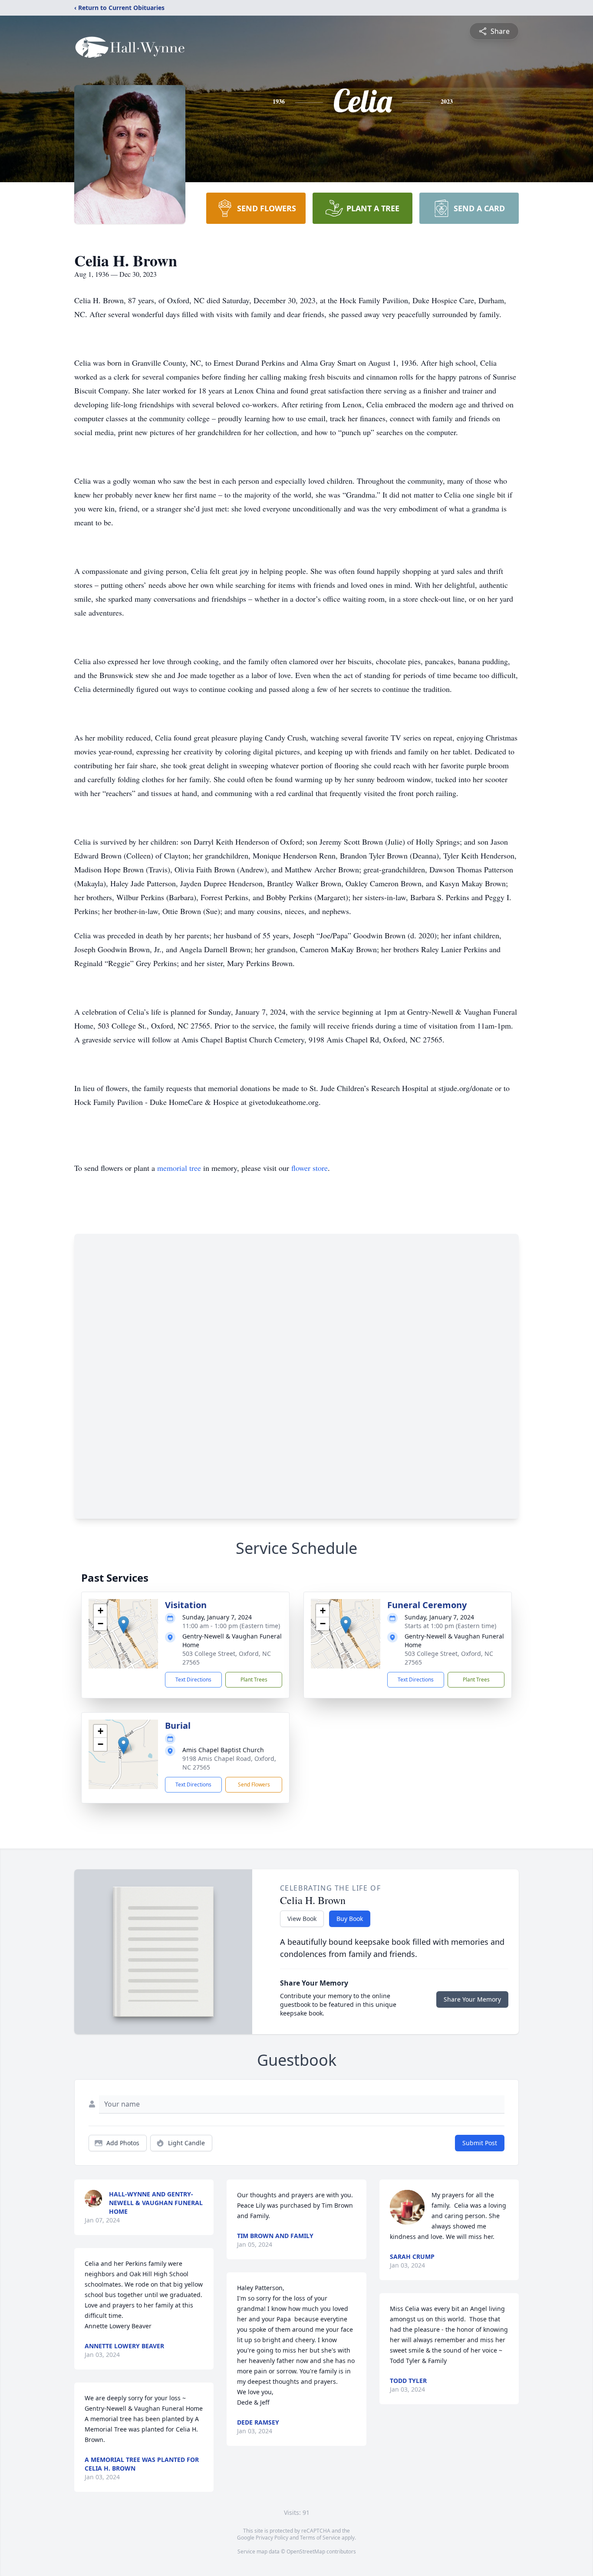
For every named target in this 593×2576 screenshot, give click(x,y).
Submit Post (480, 2143)
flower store (310, 1168)
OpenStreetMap (306, 2551)
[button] (124, 1625)
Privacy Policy (272, 2538)
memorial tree (179, 1168)
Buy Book (350, 1919)
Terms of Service (320, 2538)
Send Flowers (254, 1785)
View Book (302, 1919)
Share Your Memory (472, 1999)
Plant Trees (254, 1680)
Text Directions (193, 1680)
